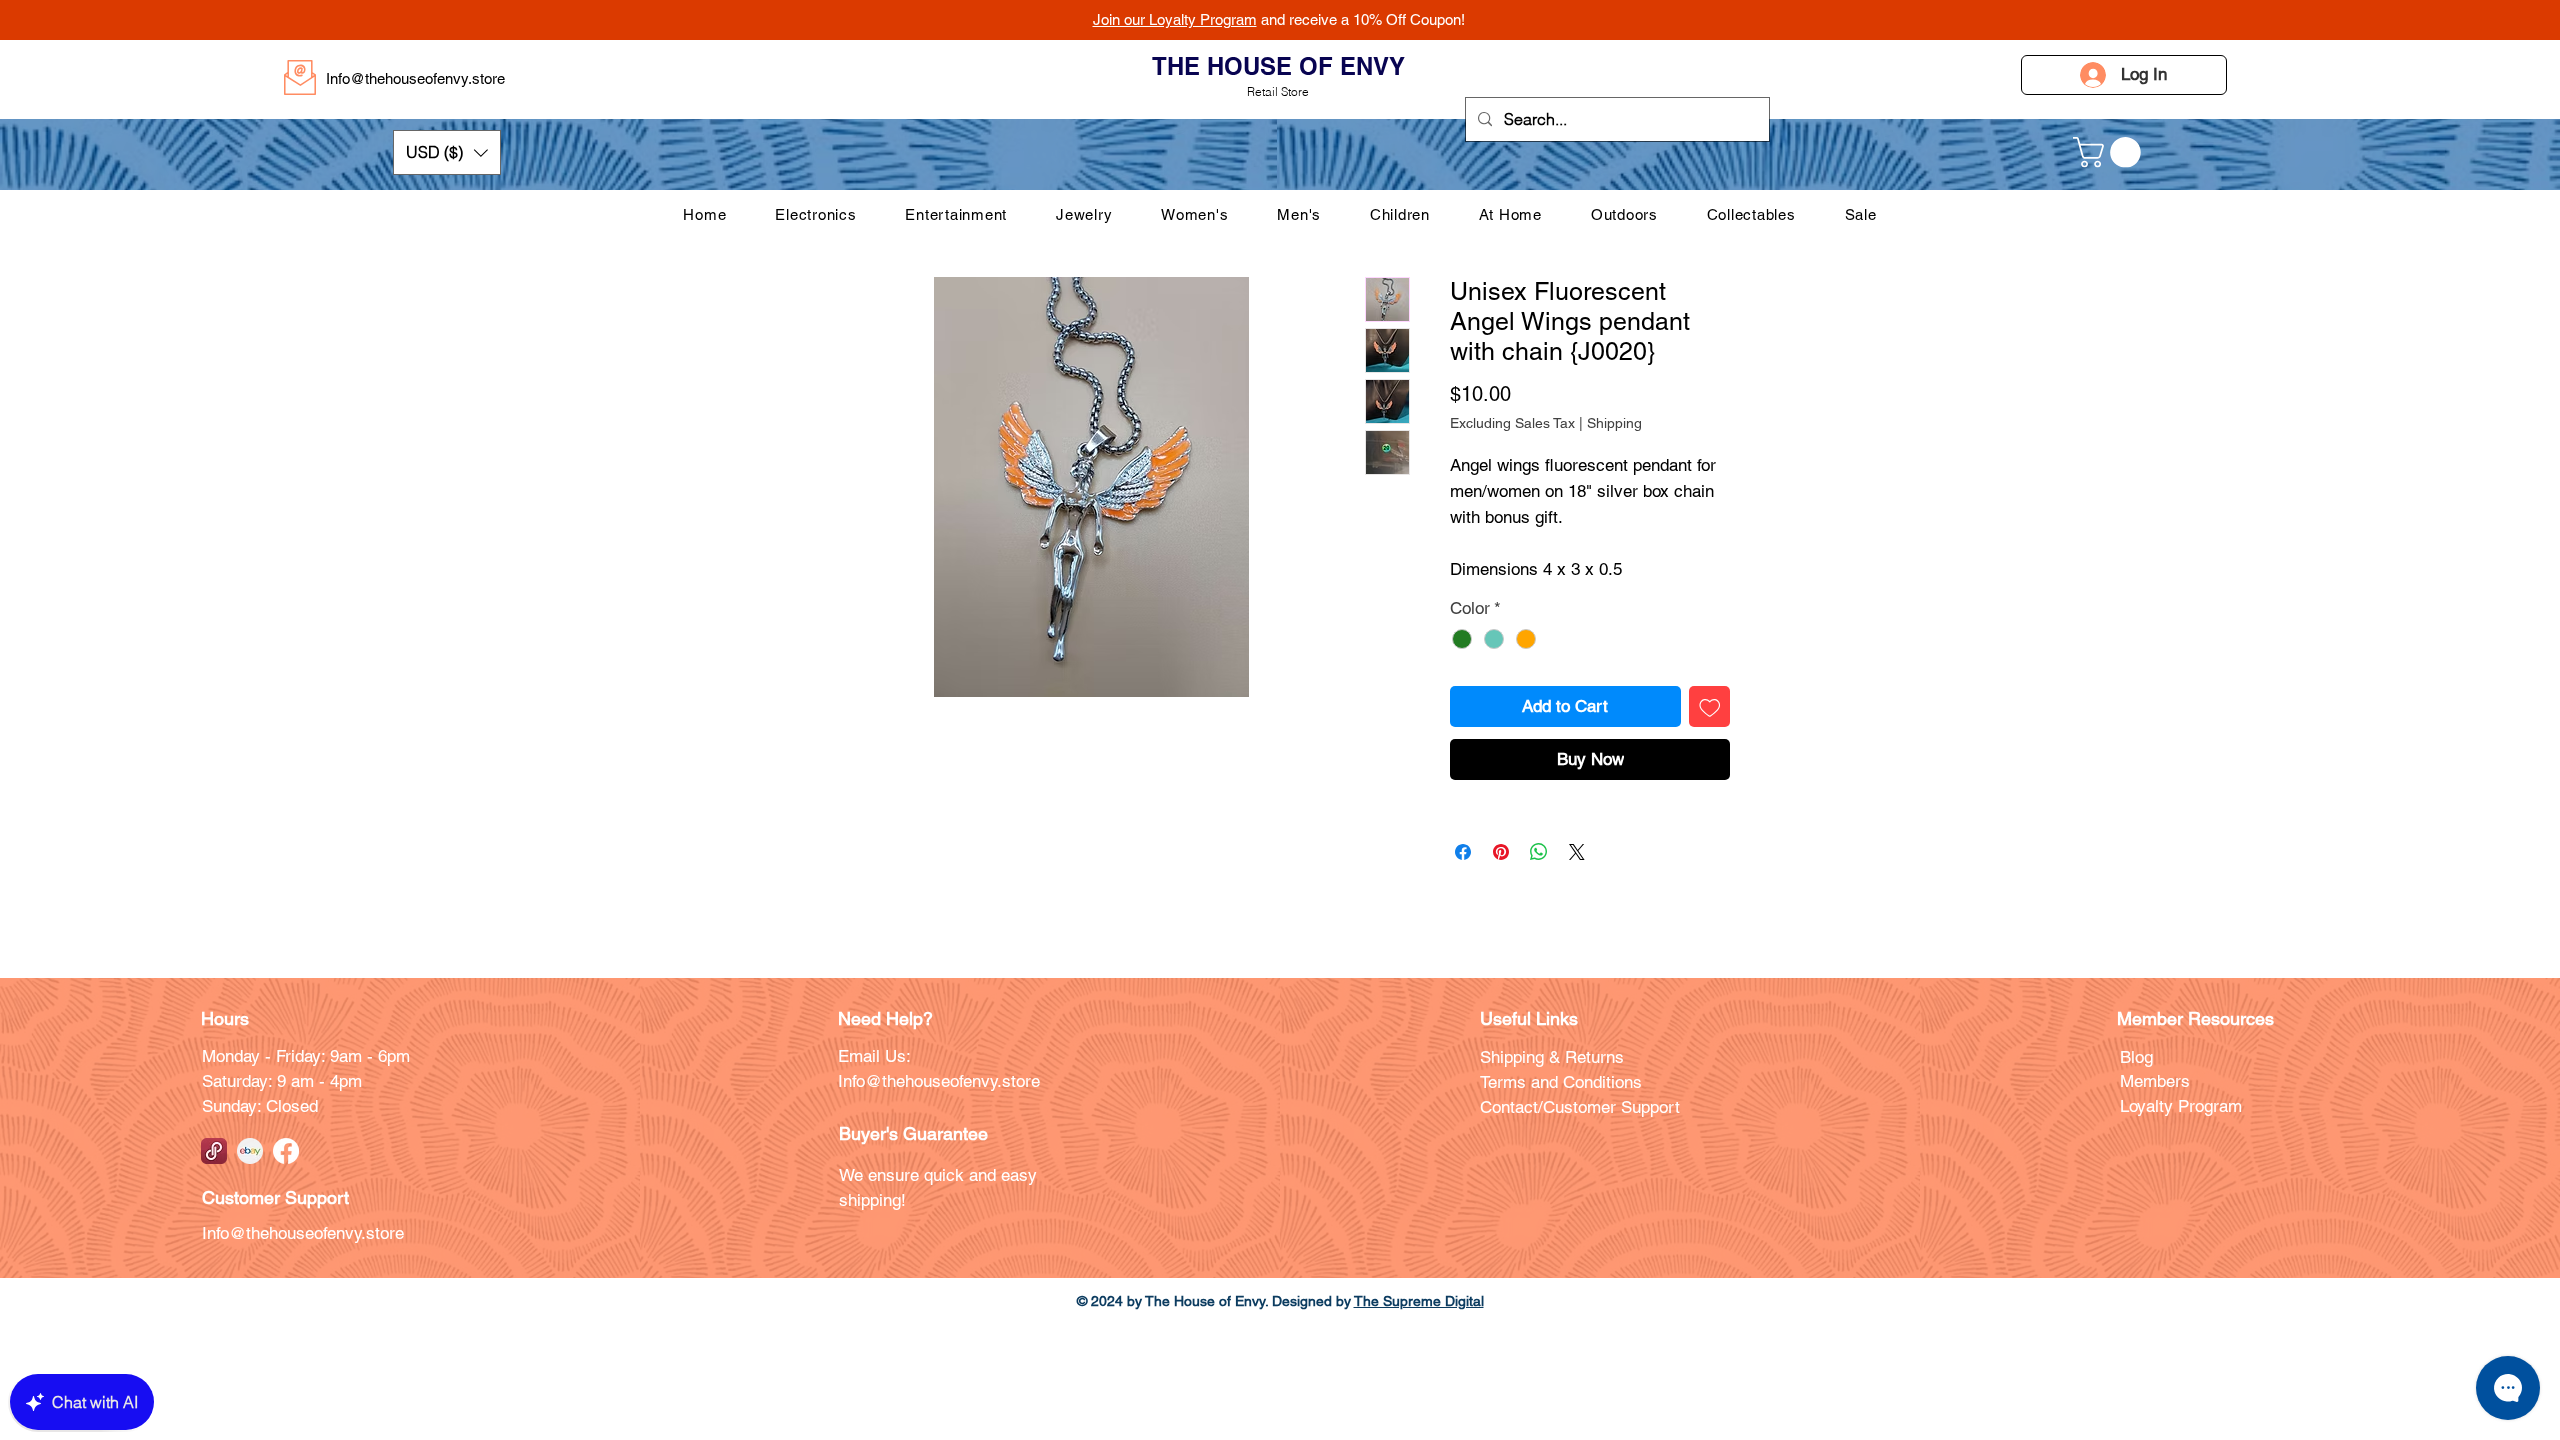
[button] (447, 152)
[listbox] (447, 152)
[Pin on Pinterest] (1501, 852)
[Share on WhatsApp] (1539, 852)
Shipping (1614, 423)
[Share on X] (1577, 852)
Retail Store (1278, 91)
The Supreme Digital (1419, 1301)
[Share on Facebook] (1463, 852)
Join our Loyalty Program (1175, 19)
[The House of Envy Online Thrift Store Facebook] (286, 1151)
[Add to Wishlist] (1710, 707)
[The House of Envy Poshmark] (214, 1151)
